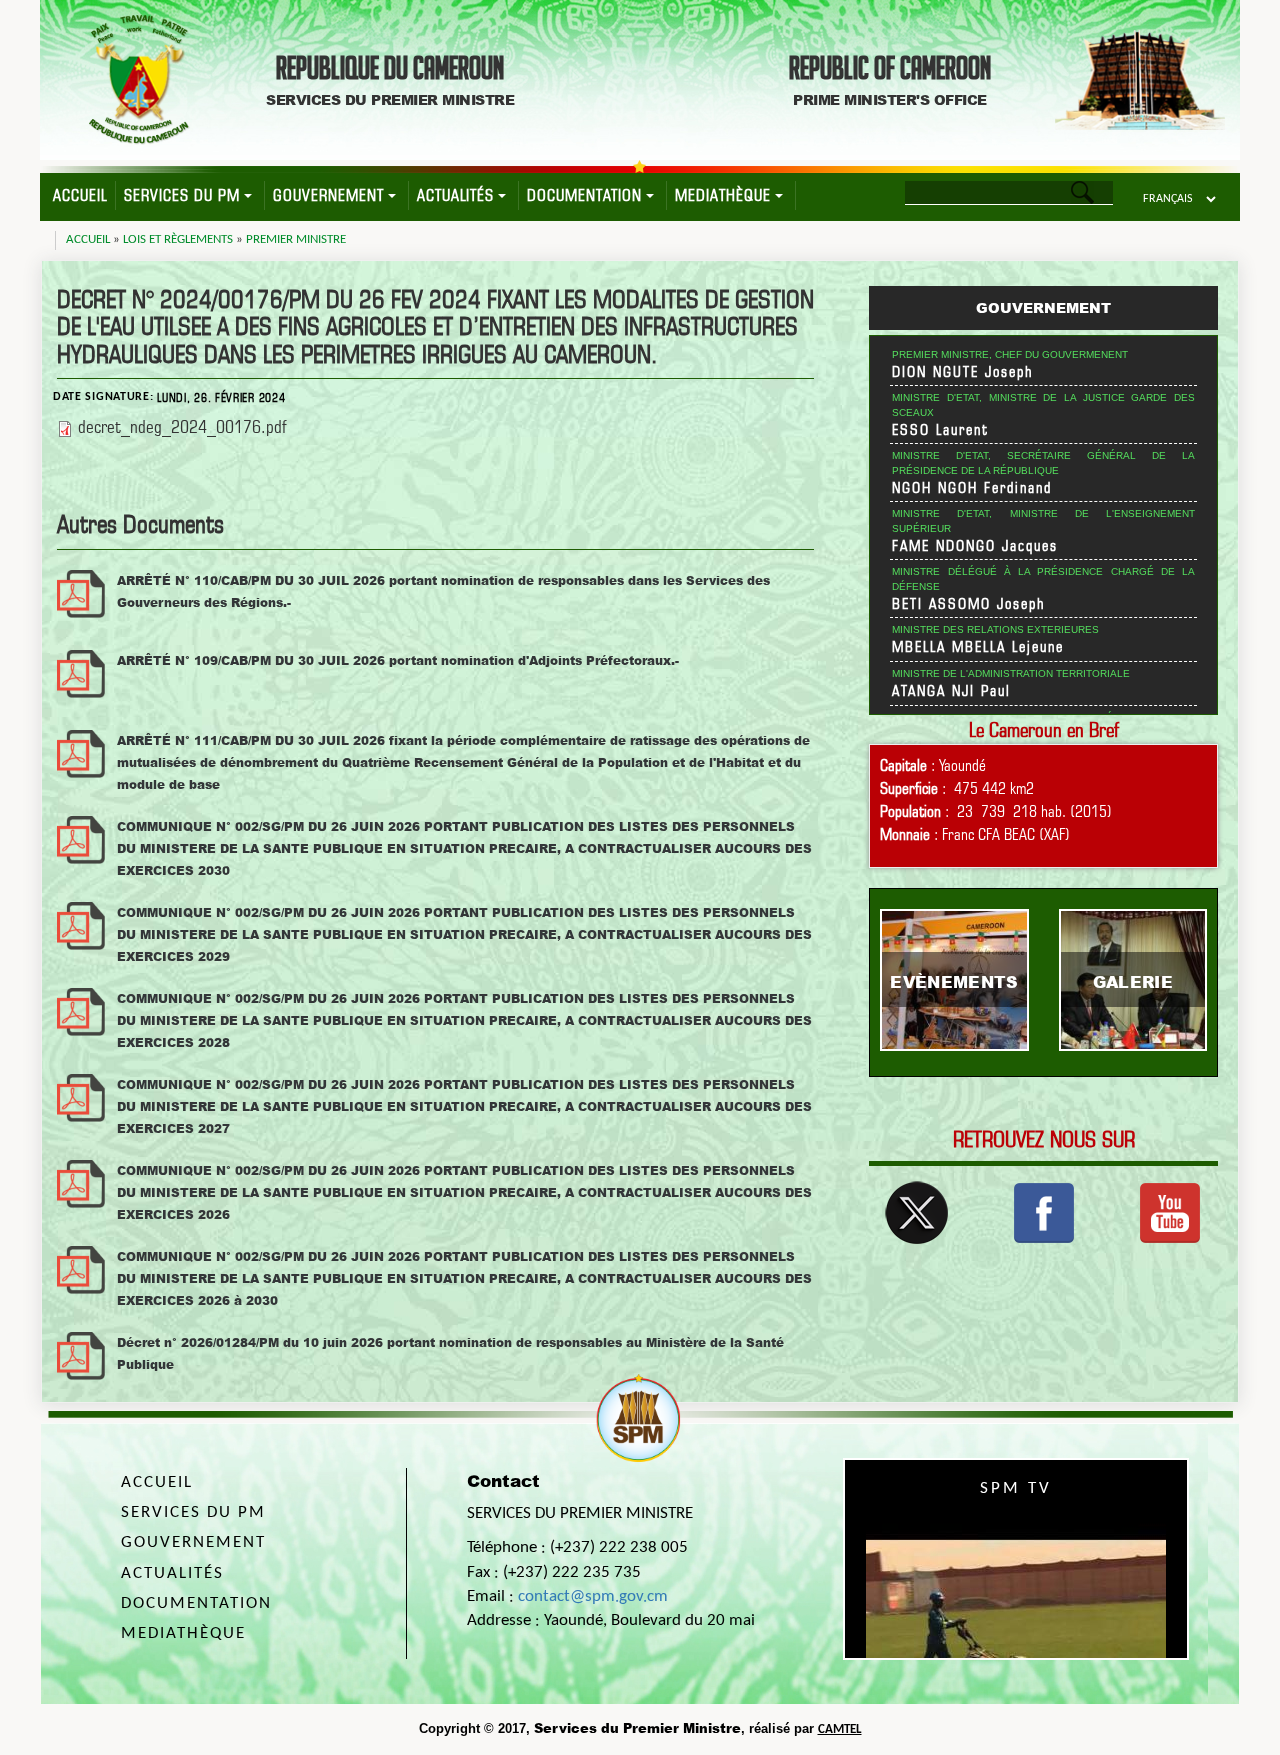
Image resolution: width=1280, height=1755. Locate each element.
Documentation (584, 195)
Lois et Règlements (178, 239)
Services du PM (182, 195)
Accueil (80, 195)
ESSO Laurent (940, 430)
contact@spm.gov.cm (593, 1596)
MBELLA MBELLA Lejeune (978, 647)
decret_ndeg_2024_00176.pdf (182, 426)
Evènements (954, 981)
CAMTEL (840, 1729)
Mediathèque (723, 195)
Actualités (455, 195)
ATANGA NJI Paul (951, 691)
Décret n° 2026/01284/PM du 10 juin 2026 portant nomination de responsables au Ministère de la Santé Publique (450, 1353)
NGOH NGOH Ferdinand (972, 488)
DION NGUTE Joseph (963, 372)
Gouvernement (328, 195)
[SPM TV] (1170, 1211)
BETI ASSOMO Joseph (969, 604)
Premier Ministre (296, 239)
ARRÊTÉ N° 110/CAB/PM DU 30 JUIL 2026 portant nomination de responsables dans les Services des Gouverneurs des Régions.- (443, 591)
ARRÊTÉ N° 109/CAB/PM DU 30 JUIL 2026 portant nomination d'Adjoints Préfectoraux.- (398, 660)
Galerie (1133, 981)
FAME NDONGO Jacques (975, 546)
